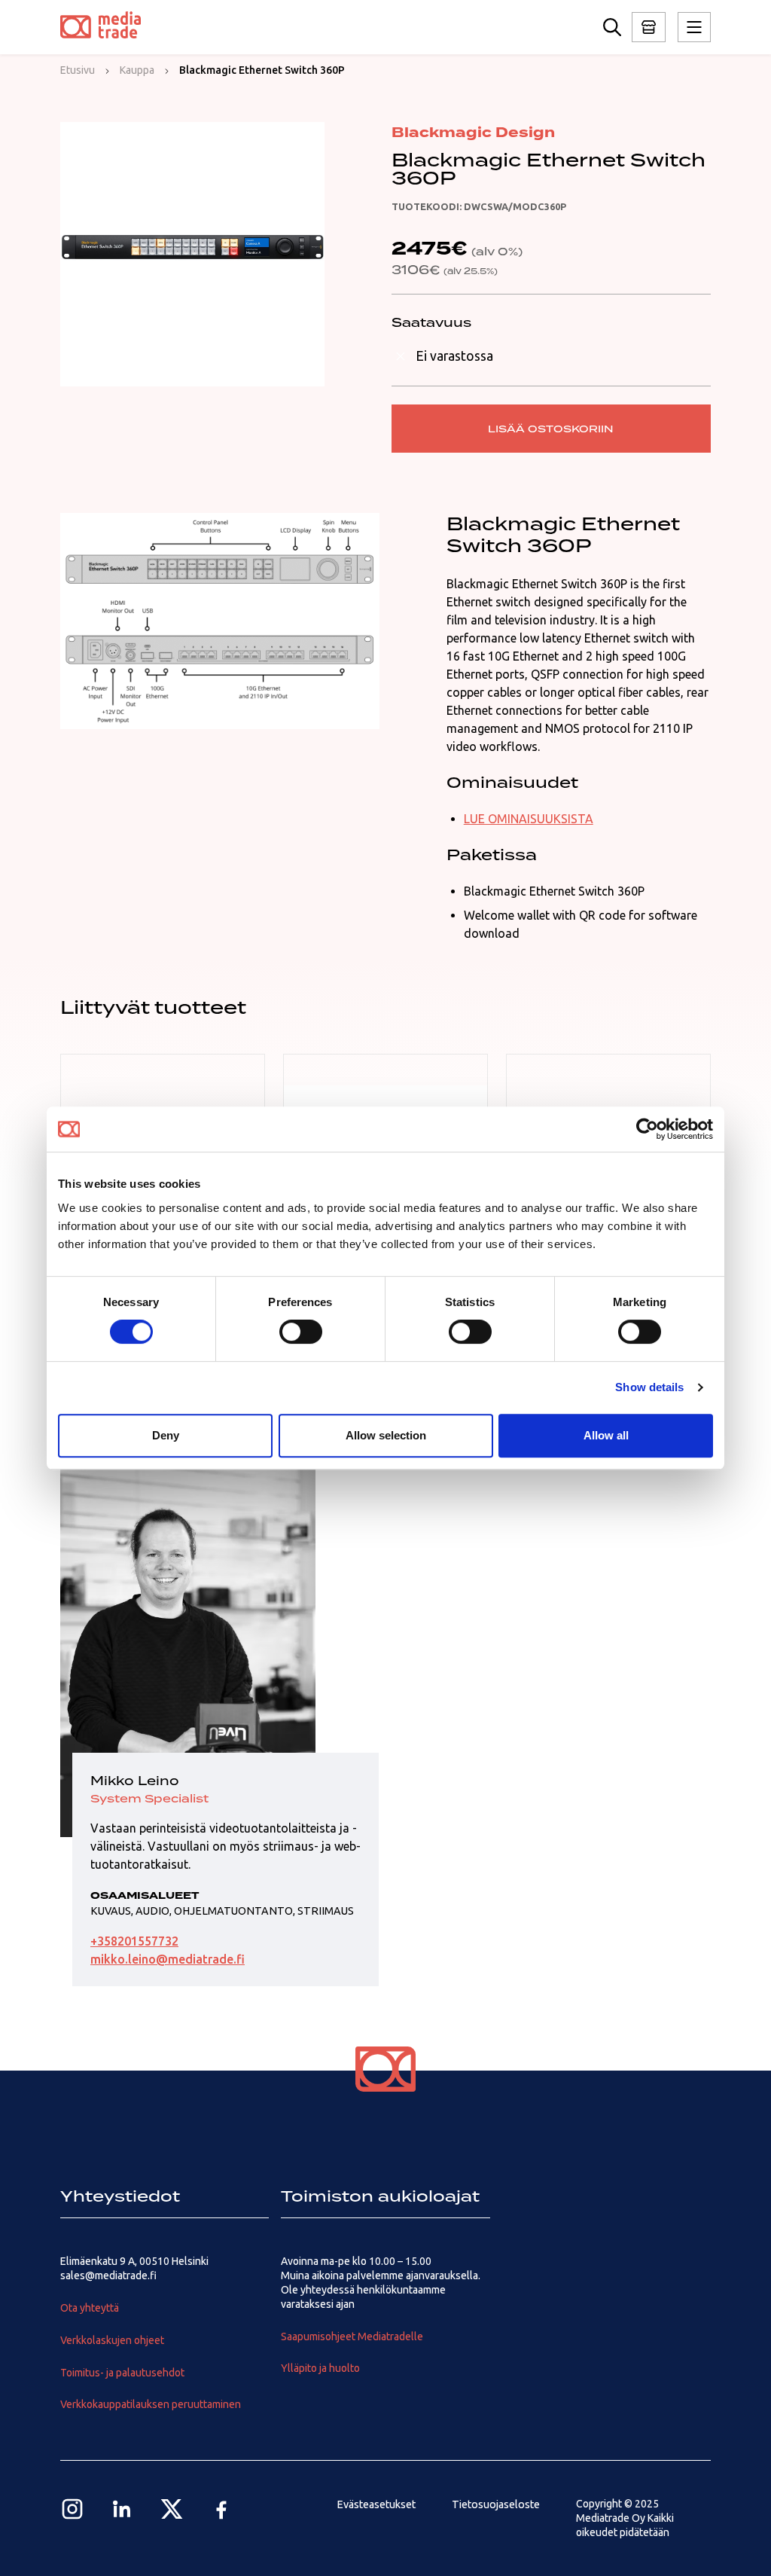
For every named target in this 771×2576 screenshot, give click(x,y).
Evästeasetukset (376, 2504)
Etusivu (78, 70)
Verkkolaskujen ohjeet (112, 2340)
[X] (172, 2509)
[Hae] (612, 27)
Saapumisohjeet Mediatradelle (352, 2336)
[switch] (301, 1332)
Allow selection (386, 1435)
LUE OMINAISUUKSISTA (529, 819)
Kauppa (137, 70)
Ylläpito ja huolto (320, 2368)
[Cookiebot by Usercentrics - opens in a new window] (647, 1129)
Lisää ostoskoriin (551, 429)
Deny (166, 1435)
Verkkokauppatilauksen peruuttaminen (151, 2404)
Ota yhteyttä (90, 2308)
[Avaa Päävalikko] (649, 27)
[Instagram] (72, 2509)
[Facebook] (221, 2509)
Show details (649, 1387)
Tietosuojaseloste (496, 2504)
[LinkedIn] (122, 2509)
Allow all (606, 1435)
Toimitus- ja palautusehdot (122, 2373)
